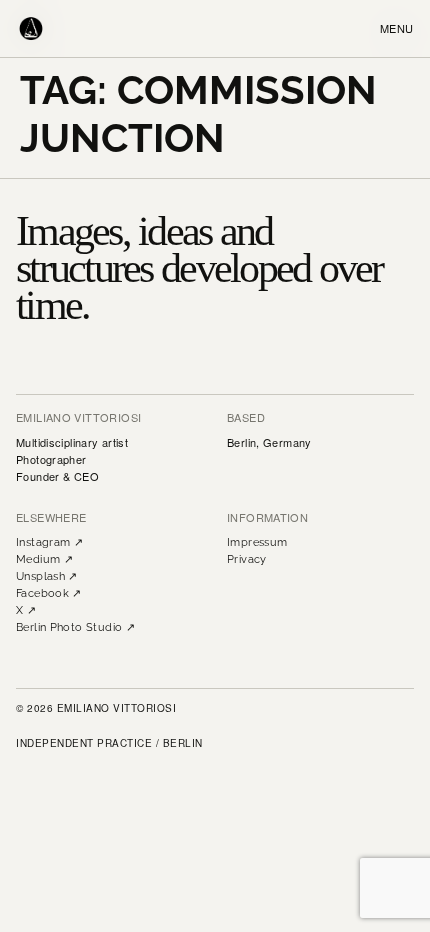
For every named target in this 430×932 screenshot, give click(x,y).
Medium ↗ (44, 559)
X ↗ (26, 610)
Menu (397, 28)
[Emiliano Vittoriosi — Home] (31, 29)
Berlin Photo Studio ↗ (75, 627)
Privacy (247, 559)
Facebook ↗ (49, 593)
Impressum (257, 542)
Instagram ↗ (49, 542)
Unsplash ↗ (47, 576)
